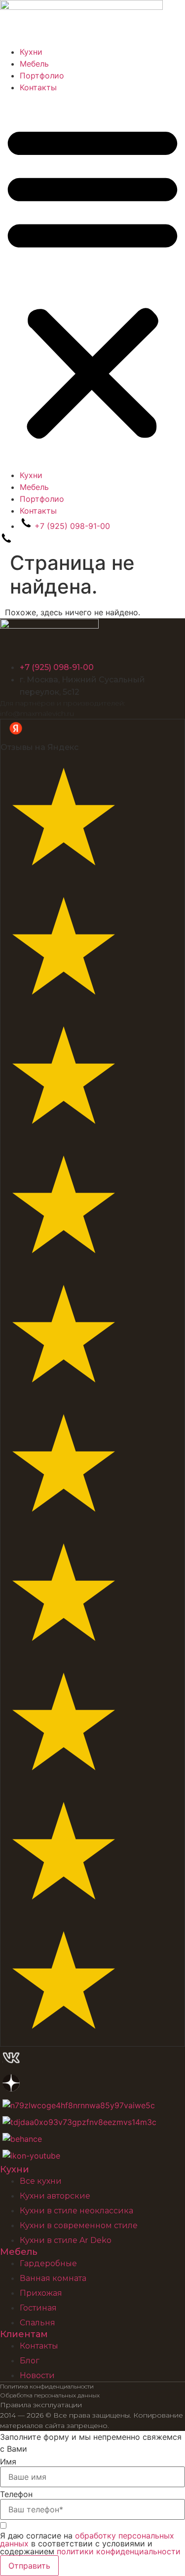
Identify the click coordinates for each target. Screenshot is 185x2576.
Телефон (16, 2494)
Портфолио (42, 75)
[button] (92, 281)
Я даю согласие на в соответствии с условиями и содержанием (90, 2543)
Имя (8, 2462)
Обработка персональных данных (50, 2395)
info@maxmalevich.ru (37, 713)
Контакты (38, 87)
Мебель (34, 64)
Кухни (31, 52)
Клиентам (24, 2334)
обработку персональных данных (87, 2539)
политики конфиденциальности (119, 2551)
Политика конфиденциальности (47, 2386)
